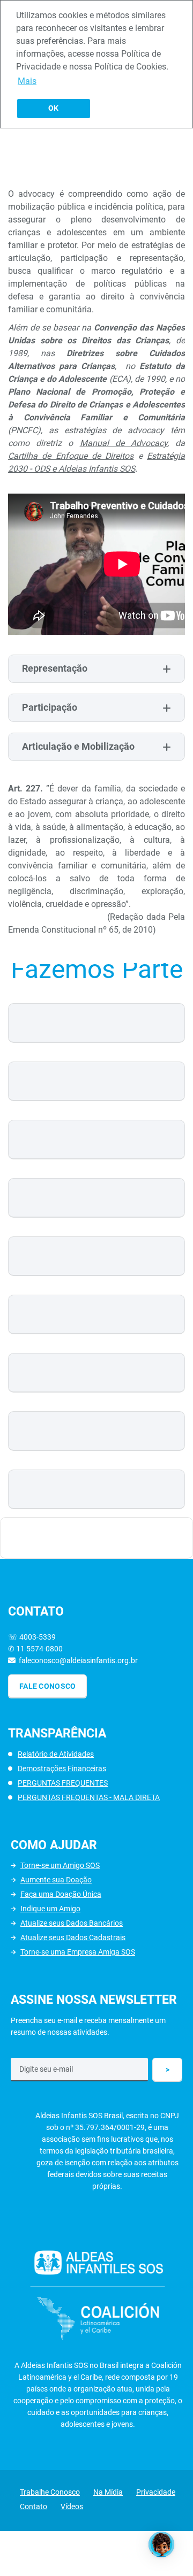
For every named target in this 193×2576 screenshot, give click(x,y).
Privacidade (156, 2492)
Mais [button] (27, 81)
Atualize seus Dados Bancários (72, 1923)
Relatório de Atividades (56, 1754)
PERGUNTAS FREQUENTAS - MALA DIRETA (89, 1797)
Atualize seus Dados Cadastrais (73, 1937)
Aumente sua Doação (56, 1880)
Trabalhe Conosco (50, 2492)
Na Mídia (108, 2492)
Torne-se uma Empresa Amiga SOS (78, 1952)
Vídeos (72, 2506)
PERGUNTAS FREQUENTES (63, 1783)
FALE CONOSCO (47, 1686)
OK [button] (53, 108)
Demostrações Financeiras (62, 1768)
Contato (34, 2506)
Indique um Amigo (50, 1909)
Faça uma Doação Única (61, 1894)
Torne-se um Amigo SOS (60, 1865)
